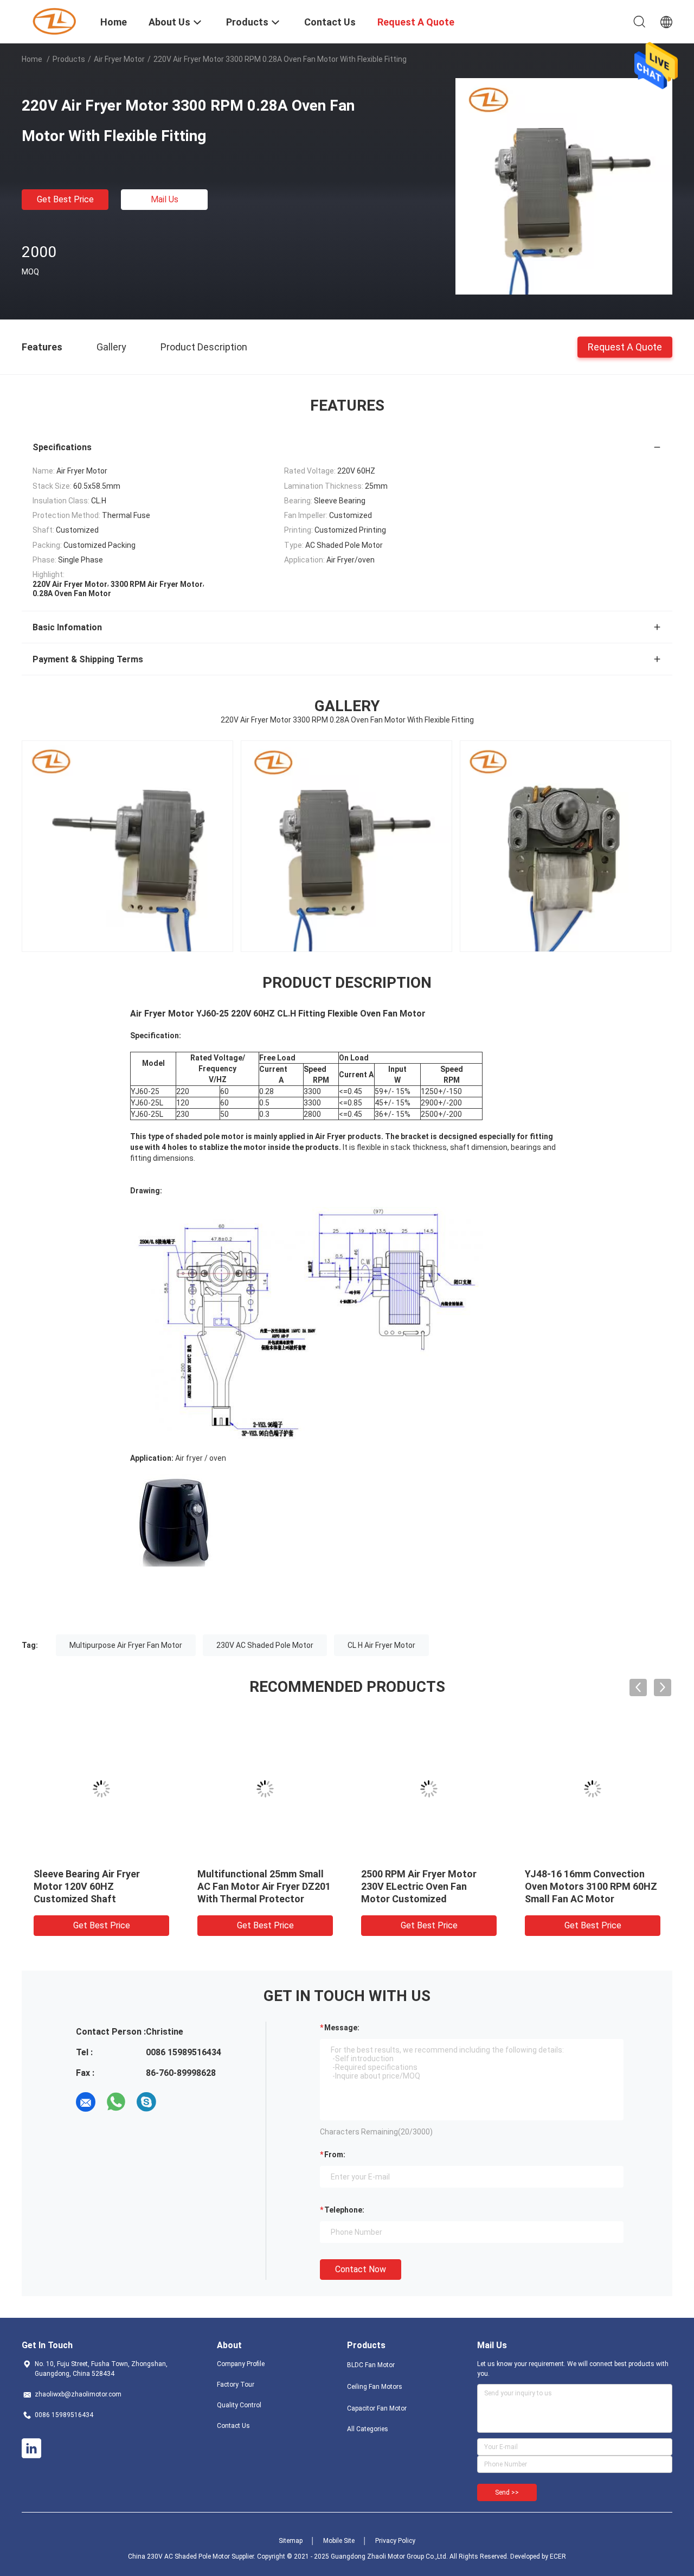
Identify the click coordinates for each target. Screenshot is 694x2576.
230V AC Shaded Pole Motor (265, 1645)
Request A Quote (625, 346)
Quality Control (239, 2405)
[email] (86, 2102)
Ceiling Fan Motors (375, 2387)
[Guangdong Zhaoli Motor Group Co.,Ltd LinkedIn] (31, 2449)
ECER (558, 2556)
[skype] (146, 2102)
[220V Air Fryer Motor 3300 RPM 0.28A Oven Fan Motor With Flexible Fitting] (564, 186)
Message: (342, 2028)
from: (335, 2155)
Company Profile (241, 2364)
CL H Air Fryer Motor (381, 1645)
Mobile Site (339, 2541)
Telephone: (344, 2210)
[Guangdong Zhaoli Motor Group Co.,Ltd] (54, 21)
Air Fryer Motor (119, 59)
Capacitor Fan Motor (377, 2408)
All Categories (368, 2429)
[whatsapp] (116, 2102)
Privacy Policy (395, 2541)
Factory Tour (236, 2385)
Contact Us (233, 2426)
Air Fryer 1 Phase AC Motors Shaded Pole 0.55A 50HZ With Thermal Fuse (264, 1886)
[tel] (177, 2102)
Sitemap (291, 2541)
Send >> (507, 2492)
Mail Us (165, 199)
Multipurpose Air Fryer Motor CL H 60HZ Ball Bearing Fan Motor (99, 1886)
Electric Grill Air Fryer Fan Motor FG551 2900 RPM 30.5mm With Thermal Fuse (585, 1886)
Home (32, 59)
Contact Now (361, 2269)
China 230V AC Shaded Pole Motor (179, 2556)
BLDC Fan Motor (371, 2365)
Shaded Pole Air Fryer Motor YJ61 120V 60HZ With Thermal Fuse (429, 1886)
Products (69, 59)
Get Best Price (65, 199)
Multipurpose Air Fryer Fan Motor (126, 1645)
